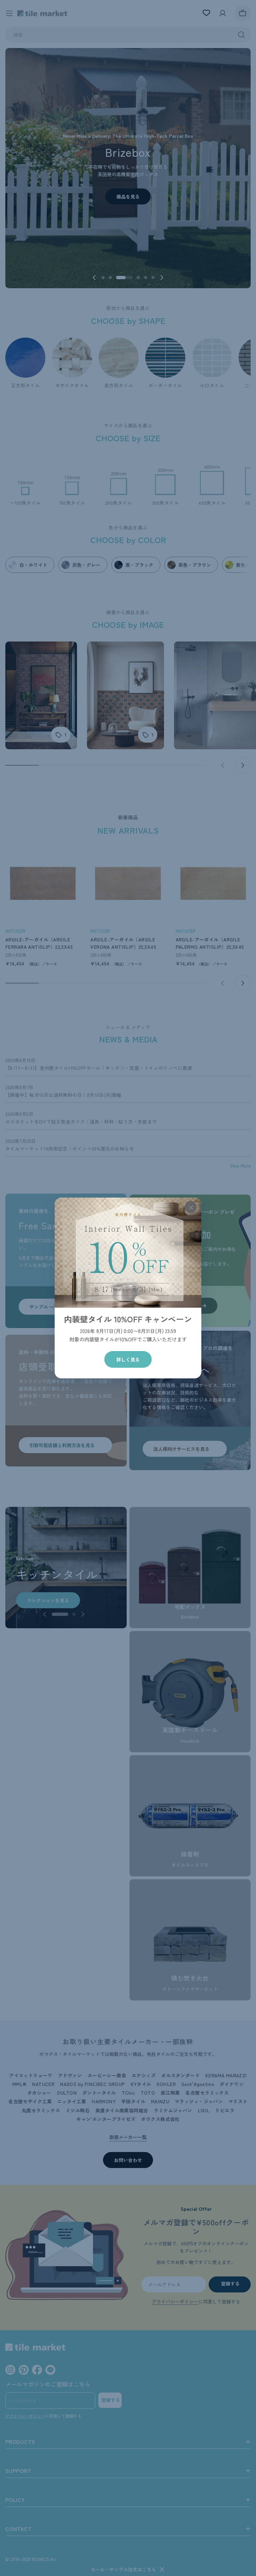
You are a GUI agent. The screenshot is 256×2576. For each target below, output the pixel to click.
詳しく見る (128, 1359)
